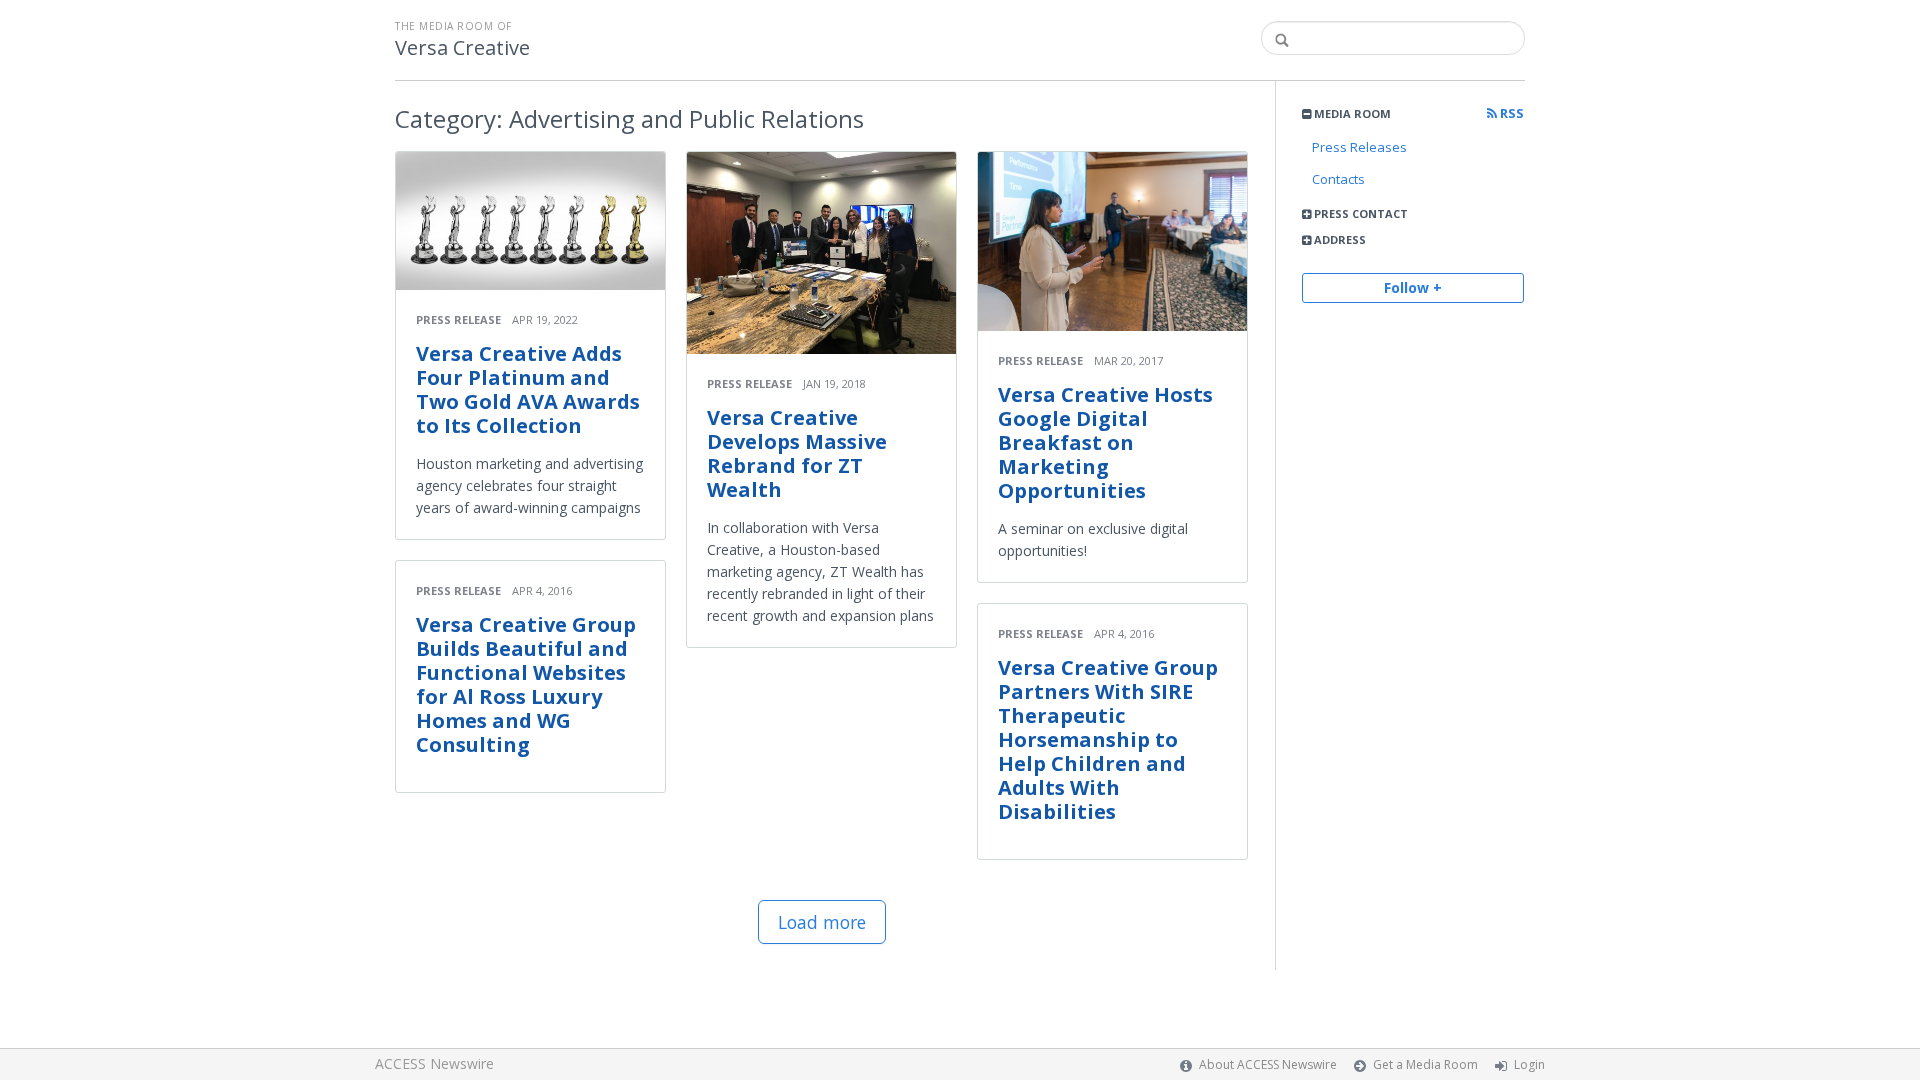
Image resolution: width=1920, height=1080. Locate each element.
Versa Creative (462, 48)
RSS (1510, 113)
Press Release (458, 319)
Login (1529, 1064)
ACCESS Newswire (434, 1063)
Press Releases (1359, 147)
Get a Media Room (1425, 1064)
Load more (822, 922)
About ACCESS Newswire (1268, 1064)
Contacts (1338, 179)
